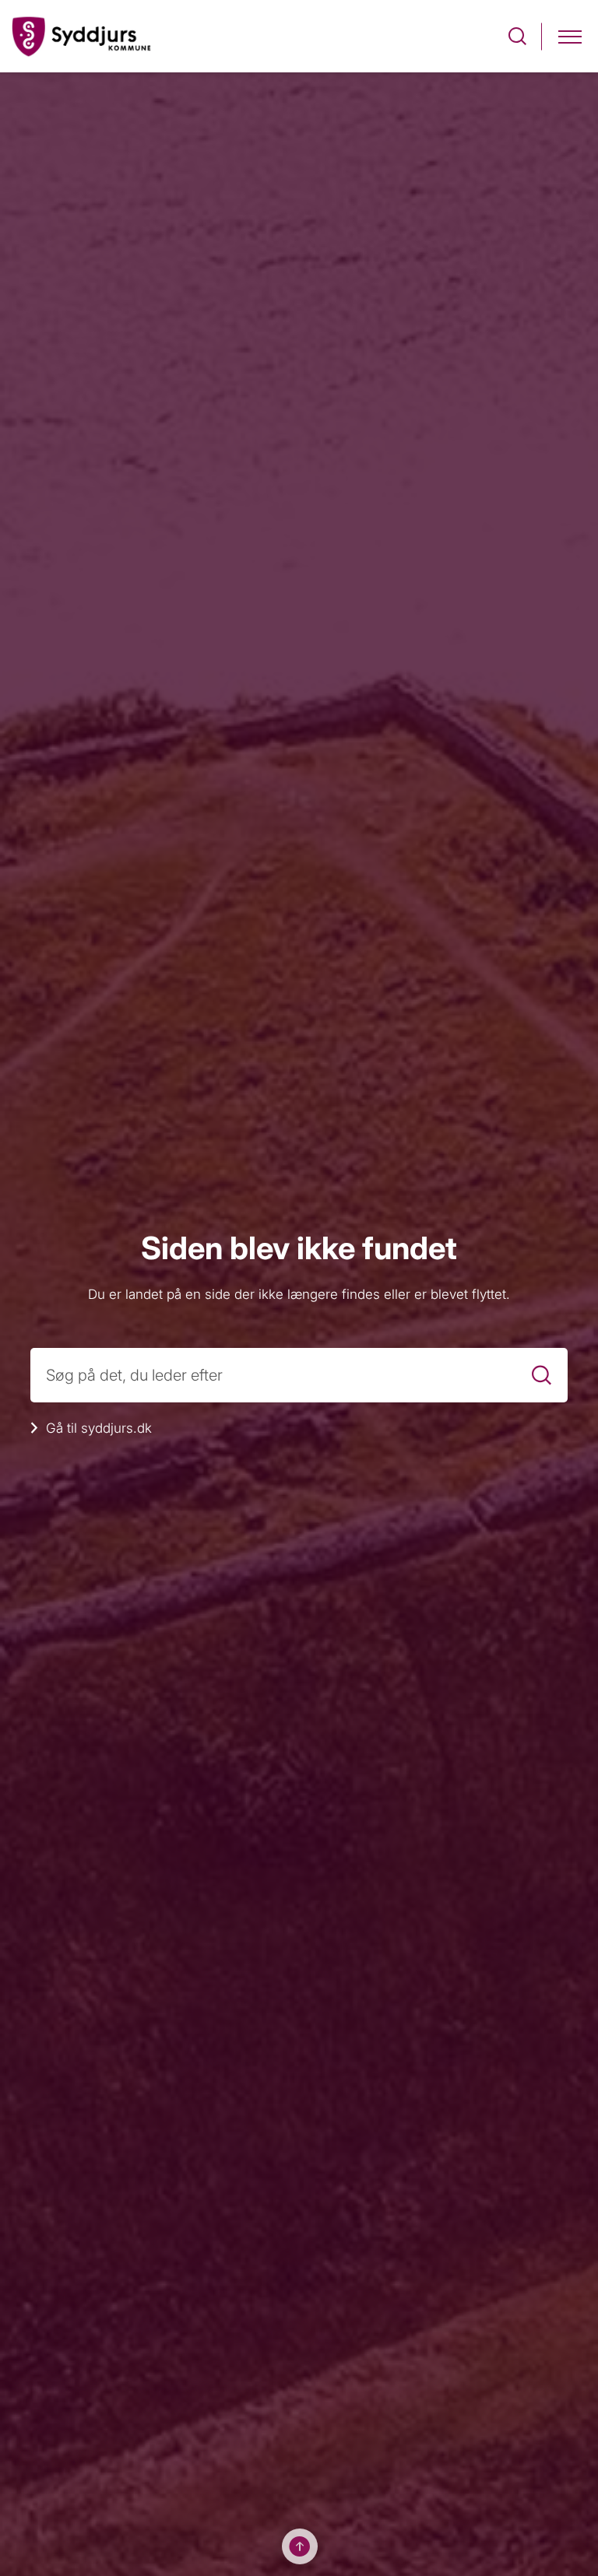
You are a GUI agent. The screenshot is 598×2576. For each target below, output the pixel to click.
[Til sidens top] (300, 2546)
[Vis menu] (570, 36)
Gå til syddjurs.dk (99, 1428)
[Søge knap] (517, 36)
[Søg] (542, 1375)
